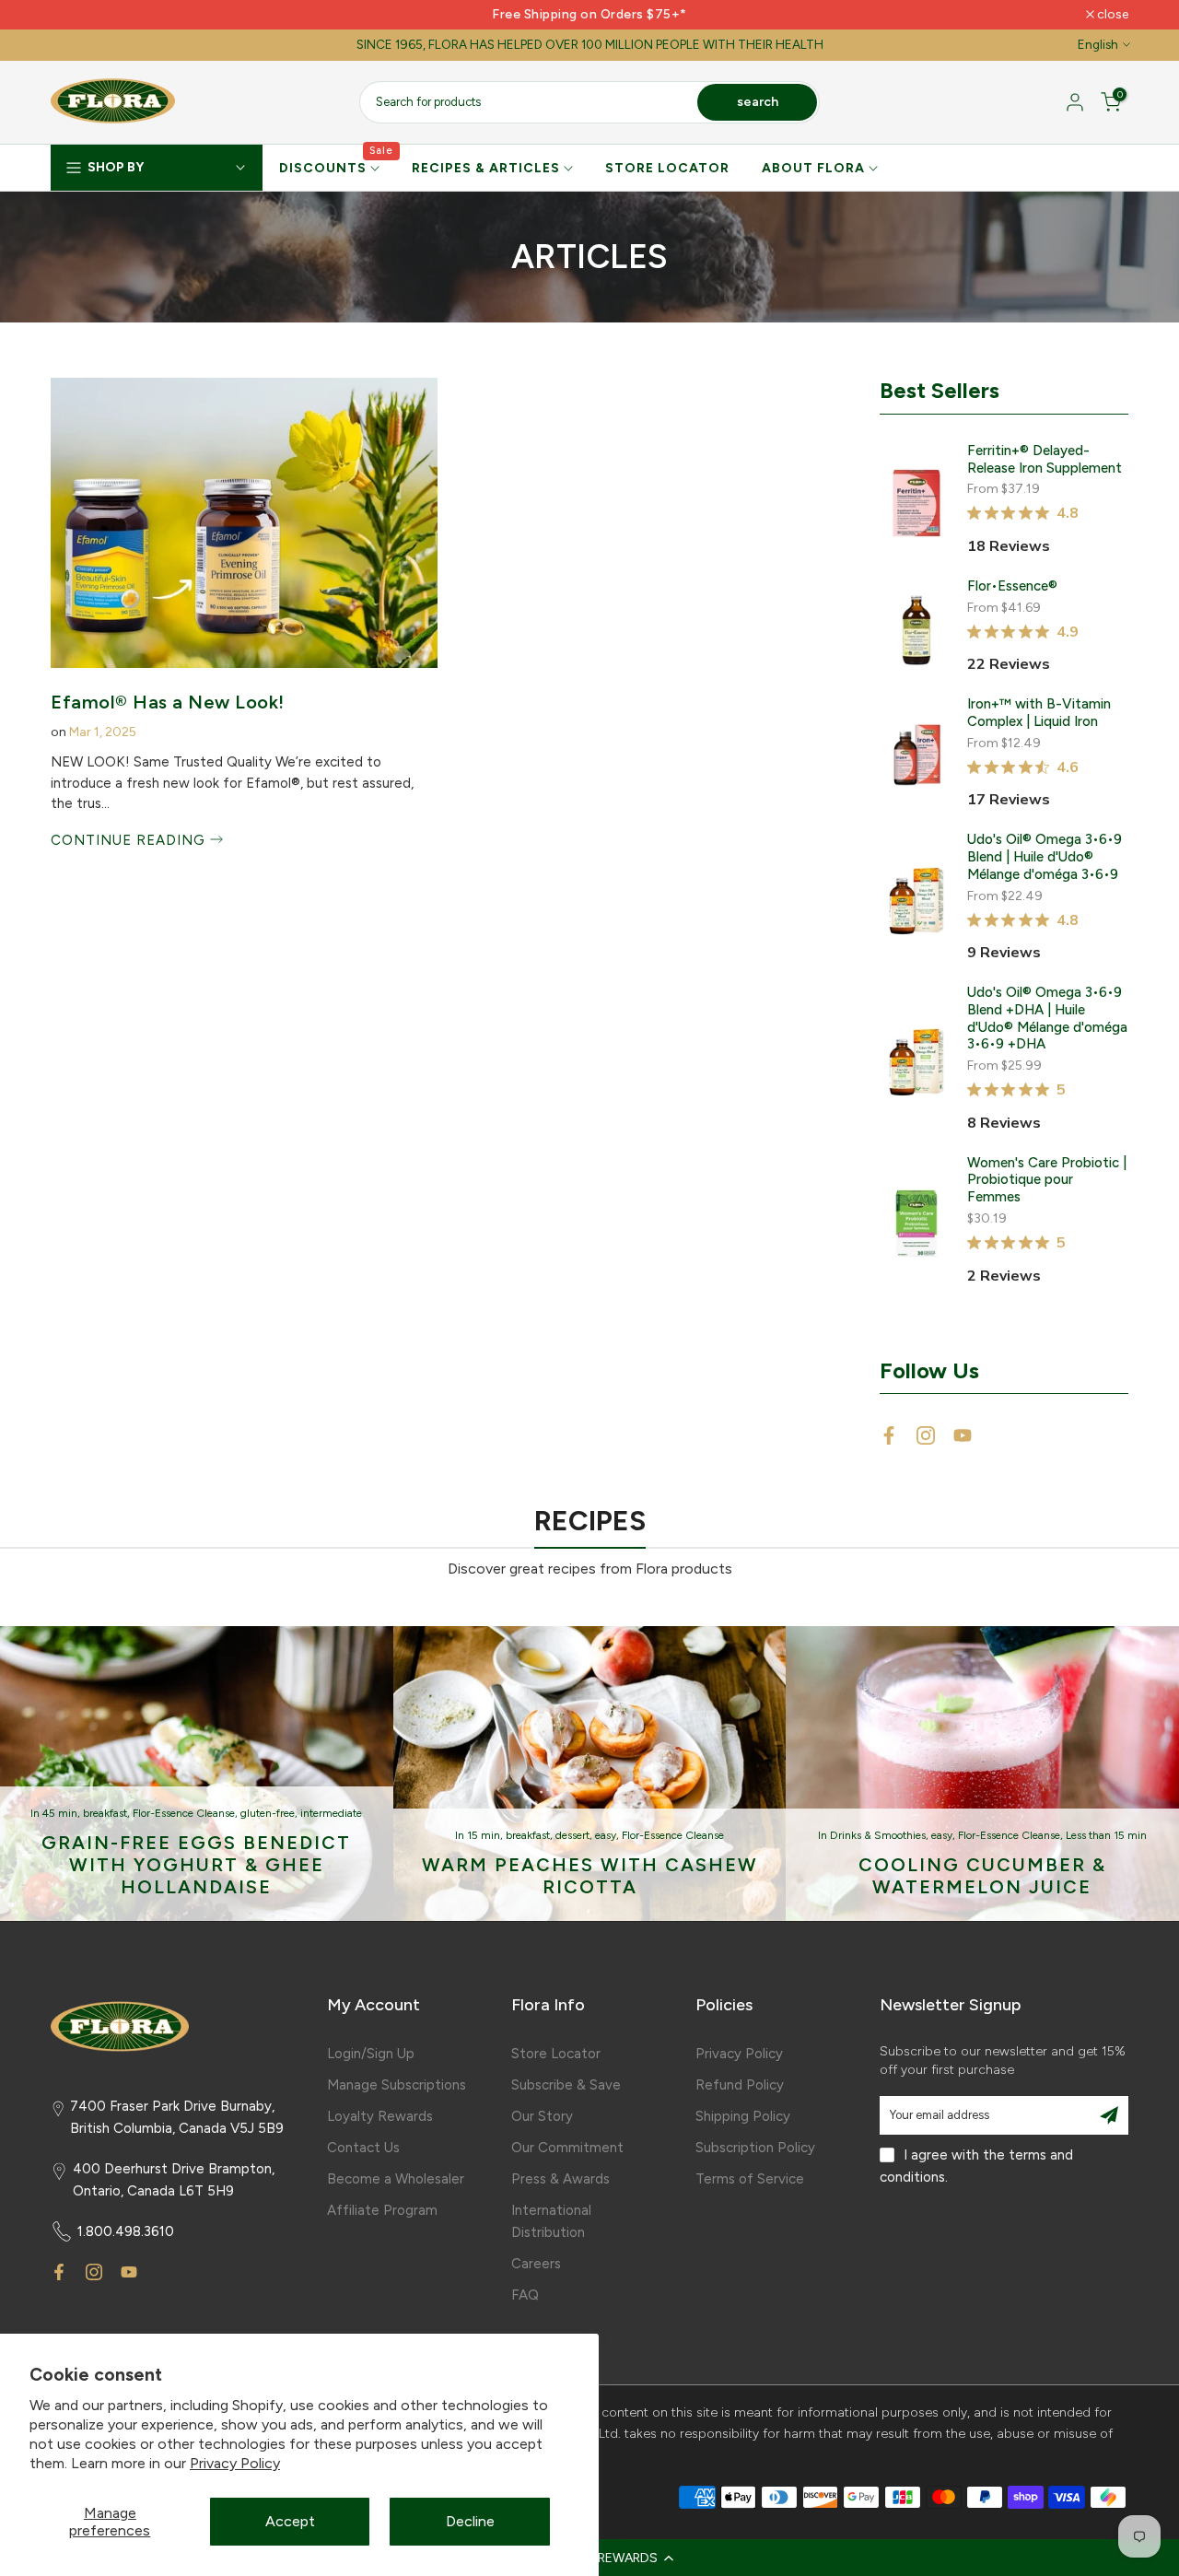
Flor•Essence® (1012, 586)
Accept (290, 2521)
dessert (572, 1835)
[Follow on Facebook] (889, 1435)
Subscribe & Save (566, 2085)
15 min (484, 1835)
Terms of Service (750, 2179)
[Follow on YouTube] (963, 1435)
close (76, 15)
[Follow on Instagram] (926, 1435)
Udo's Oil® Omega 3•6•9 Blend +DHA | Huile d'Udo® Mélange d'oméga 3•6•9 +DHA (1047, 1018)
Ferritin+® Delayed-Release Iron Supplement (1045, 459)
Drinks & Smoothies (878, 1835)
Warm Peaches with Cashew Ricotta (590, 1876)
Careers (536, 2264)
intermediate (331, 1813)
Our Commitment (567, 2148)
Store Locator (556, 2054)
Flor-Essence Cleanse (184, 1813)
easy (606, 1835)
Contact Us (363, 2148)
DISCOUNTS (337, 167)
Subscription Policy (755, 2148)
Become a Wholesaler (396, 2179)
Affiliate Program (382, 2210)
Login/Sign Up (371, 2054)
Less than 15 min (1106, 1835)
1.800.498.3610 (126, 2231)
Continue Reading (130, 840)
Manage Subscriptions (397, 2085)
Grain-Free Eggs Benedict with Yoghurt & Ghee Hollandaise (196, 1865)
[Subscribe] (1109, 2115)
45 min (60, 1813)
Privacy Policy (235, 2463)
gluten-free (268, 1813)
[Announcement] (589, 15)
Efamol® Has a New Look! (168, 702)
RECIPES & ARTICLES (486, 168)
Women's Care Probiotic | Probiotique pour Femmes (1047, 1180)
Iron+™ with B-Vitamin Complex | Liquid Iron (1039, 713)
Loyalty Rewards (380, 2116)
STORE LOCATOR (667, 168)
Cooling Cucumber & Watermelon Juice (982, 1876)
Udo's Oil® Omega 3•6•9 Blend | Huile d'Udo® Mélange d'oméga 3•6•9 (1045, 857)
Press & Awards (560, 2179)
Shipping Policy (743, 2116)
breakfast (105, 1813)
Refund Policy (740, 2085)
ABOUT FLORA (813, 168)
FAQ (525, 2295)
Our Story (542, 2116)
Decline (470, 2521)
